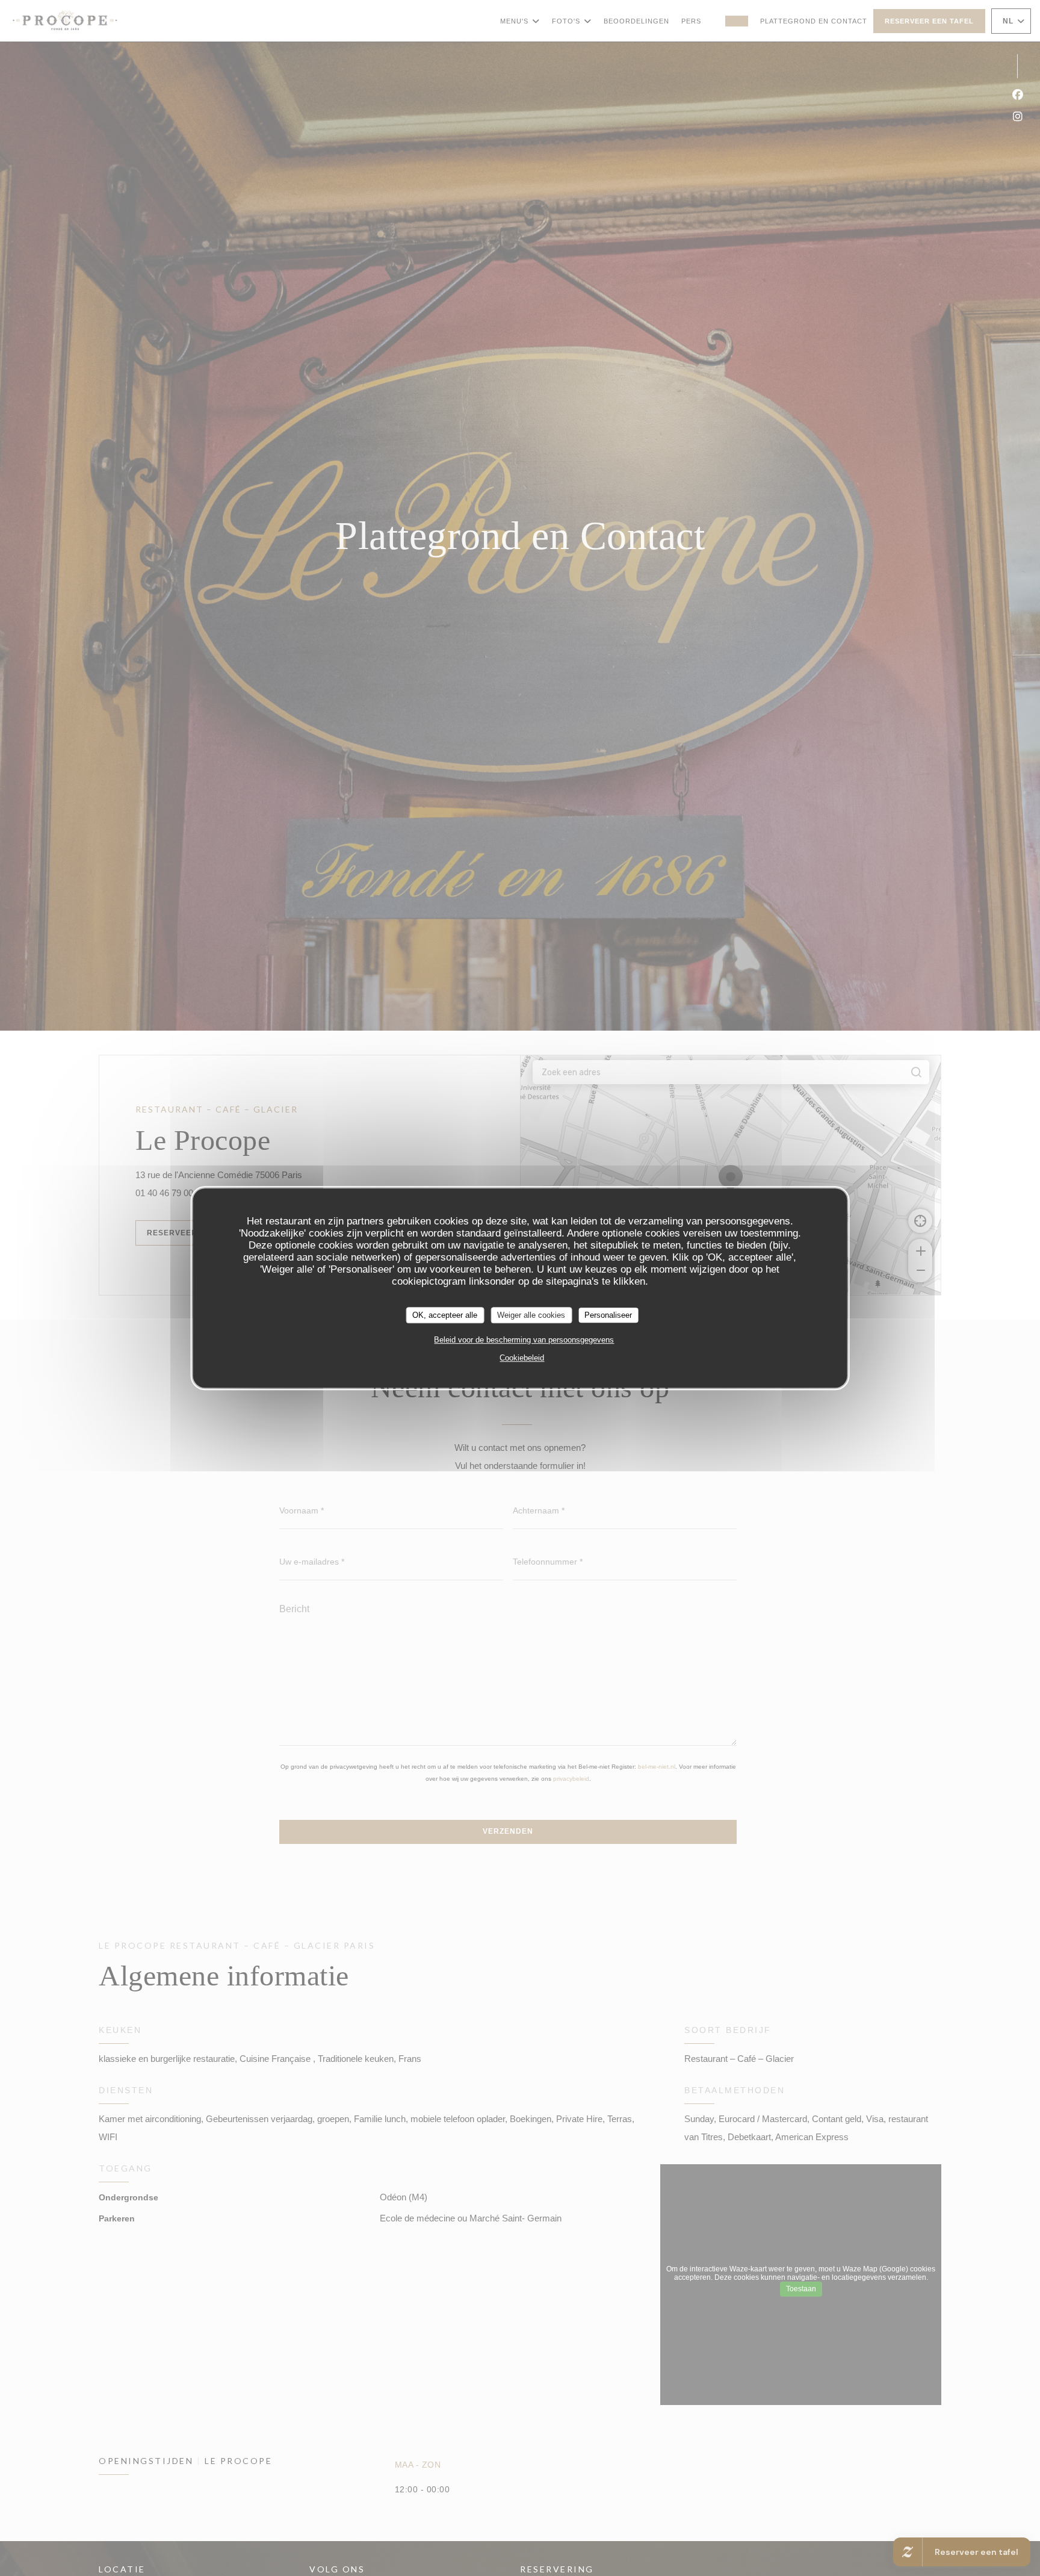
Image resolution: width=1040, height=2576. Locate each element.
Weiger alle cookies (531, 1315)
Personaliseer (608, 1315)
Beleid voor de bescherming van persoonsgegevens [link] (524, 1340)
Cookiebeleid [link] (522, 1358)
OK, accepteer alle (445, 1315)
